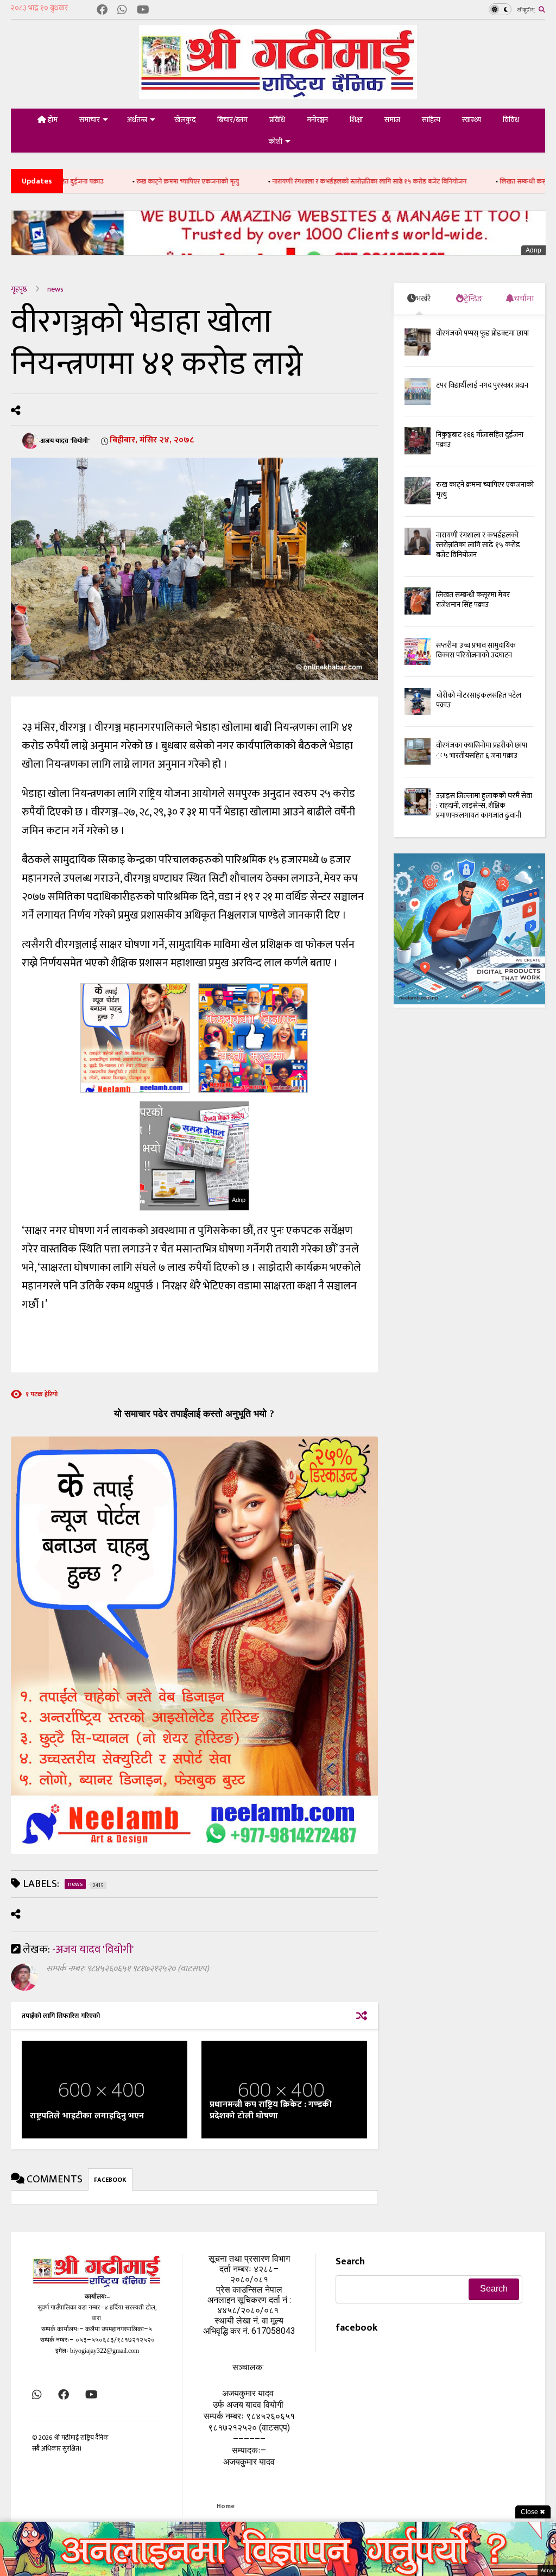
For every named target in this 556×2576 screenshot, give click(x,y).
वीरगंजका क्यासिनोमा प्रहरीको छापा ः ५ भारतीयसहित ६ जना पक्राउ (482, 750)
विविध (511, 120)
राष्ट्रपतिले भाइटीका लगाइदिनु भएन (87, 2116)
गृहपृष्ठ (19, 289)
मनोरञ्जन (317, 120)
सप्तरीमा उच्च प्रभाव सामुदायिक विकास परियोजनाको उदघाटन (476, 650)
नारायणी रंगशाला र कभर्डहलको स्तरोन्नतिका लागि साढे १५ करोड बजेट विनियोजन (309, 181)
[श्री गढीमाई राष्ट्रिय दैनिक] (278, 95)
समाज (392, 120)
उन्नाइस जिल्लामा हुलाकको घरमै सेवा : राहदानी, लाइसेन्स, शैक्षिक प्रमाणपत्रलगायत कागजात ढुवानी (484, 805)
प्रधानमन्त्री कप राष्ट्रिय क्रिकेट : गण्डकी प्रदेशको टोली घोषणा (271, 2110)
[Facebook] (102, 11)
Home (226, 2506)
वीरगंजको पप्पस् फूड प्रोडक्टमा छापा (482, 333)
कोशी (275, 141)
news (55, 289)
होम (52, 120)
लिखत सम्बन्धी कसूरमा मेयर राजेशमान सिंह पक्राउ (473, 600)
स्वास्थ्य (472, 120)
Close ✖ (533, 2512)
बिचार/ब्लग (232, 120)
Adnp (533, 250)
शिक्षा (356, 120)
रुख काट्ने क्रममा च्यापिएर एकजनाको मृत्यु (127, 181)
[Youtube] (143, 11)
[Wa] (122, 11)
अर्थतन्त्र (137, 120)
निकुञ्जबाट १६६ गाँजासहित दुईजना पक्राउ (480, 439)
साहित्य (431, 120)
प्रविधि (277, 120)
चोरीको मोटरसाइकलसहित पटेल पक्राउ (479, 700)
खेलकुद (185, 120)
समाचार (90, 120)
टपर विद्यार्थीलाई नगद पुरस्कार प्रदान (482, 385)
